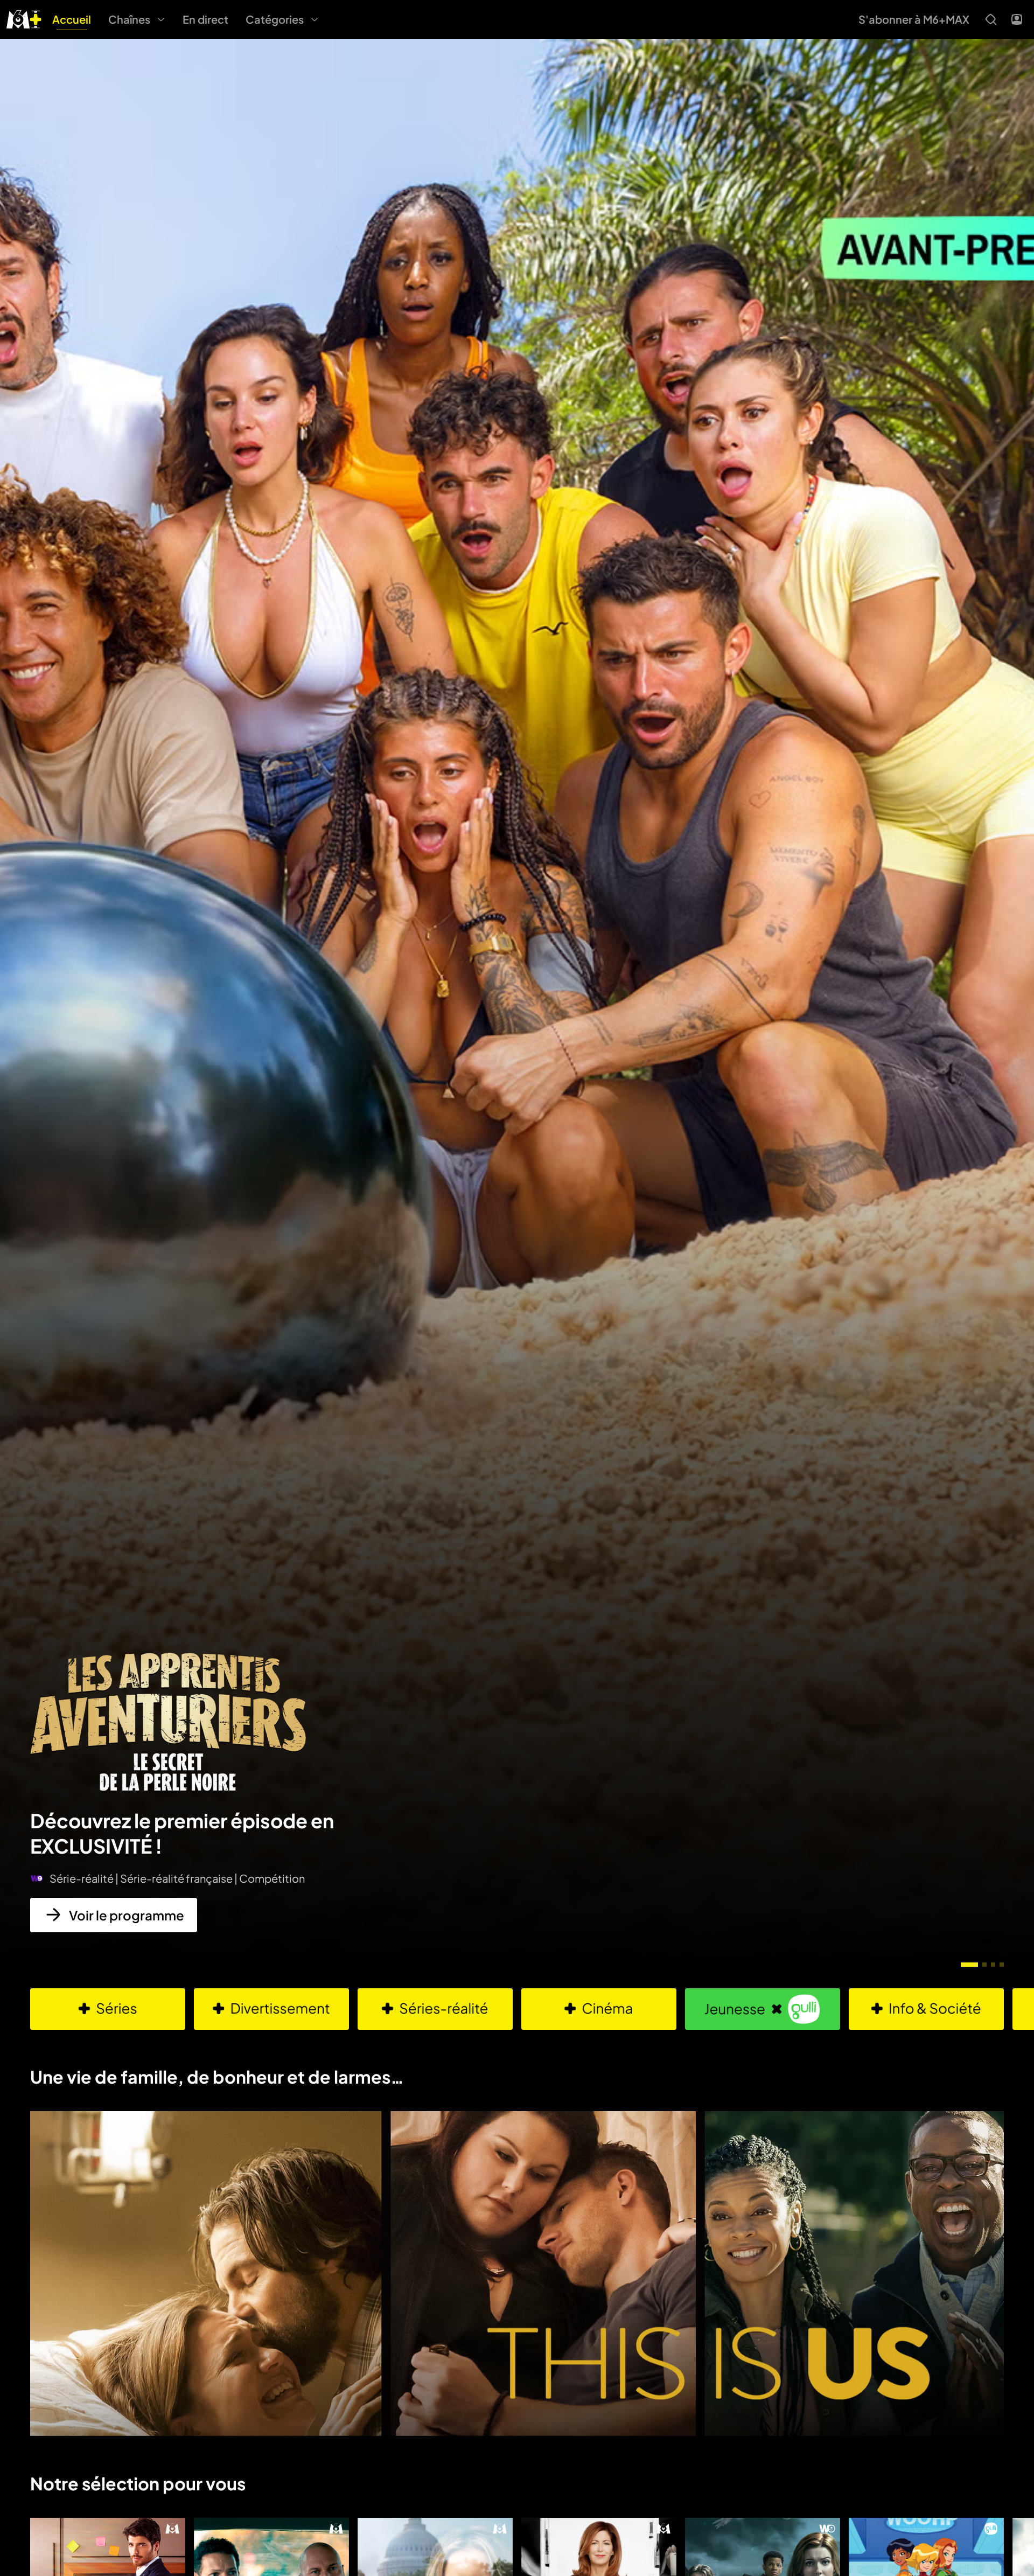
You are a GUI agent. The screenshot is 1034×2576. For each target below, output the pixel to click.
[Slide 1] (969, 1965)
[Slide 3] (993, 1965)
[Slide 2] (984, 1965)
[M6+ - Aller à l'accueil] (24, 18)
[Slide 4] (1002, 1965)
